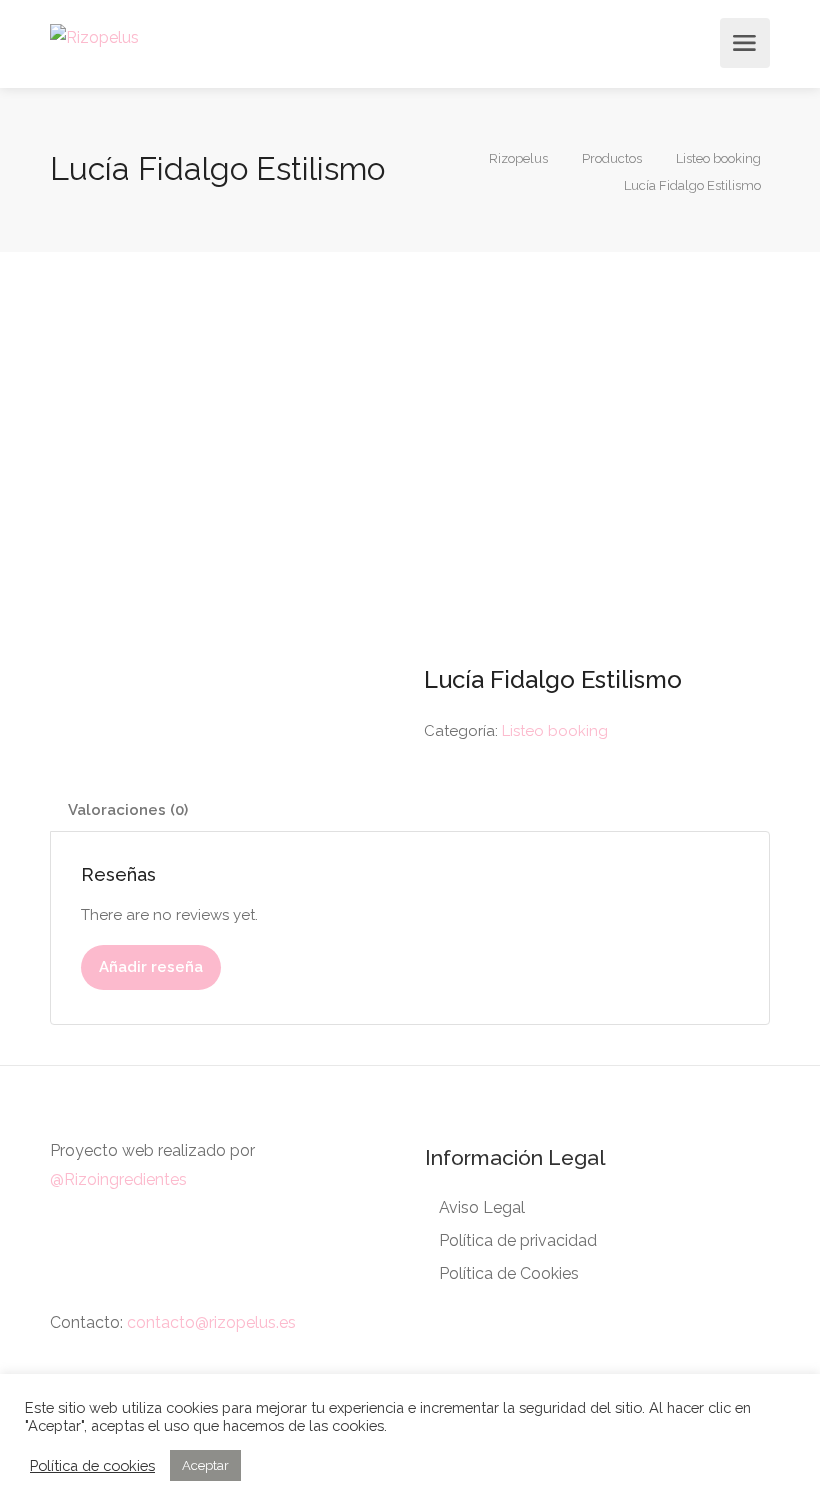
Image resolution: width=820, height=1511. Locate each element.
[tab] (410, 810)
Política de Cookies (509, 1273)
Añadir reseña (151, 967)
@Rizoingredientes (118, 1179)
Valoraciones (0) (128, 810)
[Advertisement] (410, 452)
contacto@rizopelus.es (211, 1322)
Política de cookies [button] (92, 1465)
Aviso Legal (482, 1207)
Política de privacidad (518, 1240)
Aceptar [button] (205, 1465)
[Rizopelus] (94, 36)
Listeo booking (555, 731)
